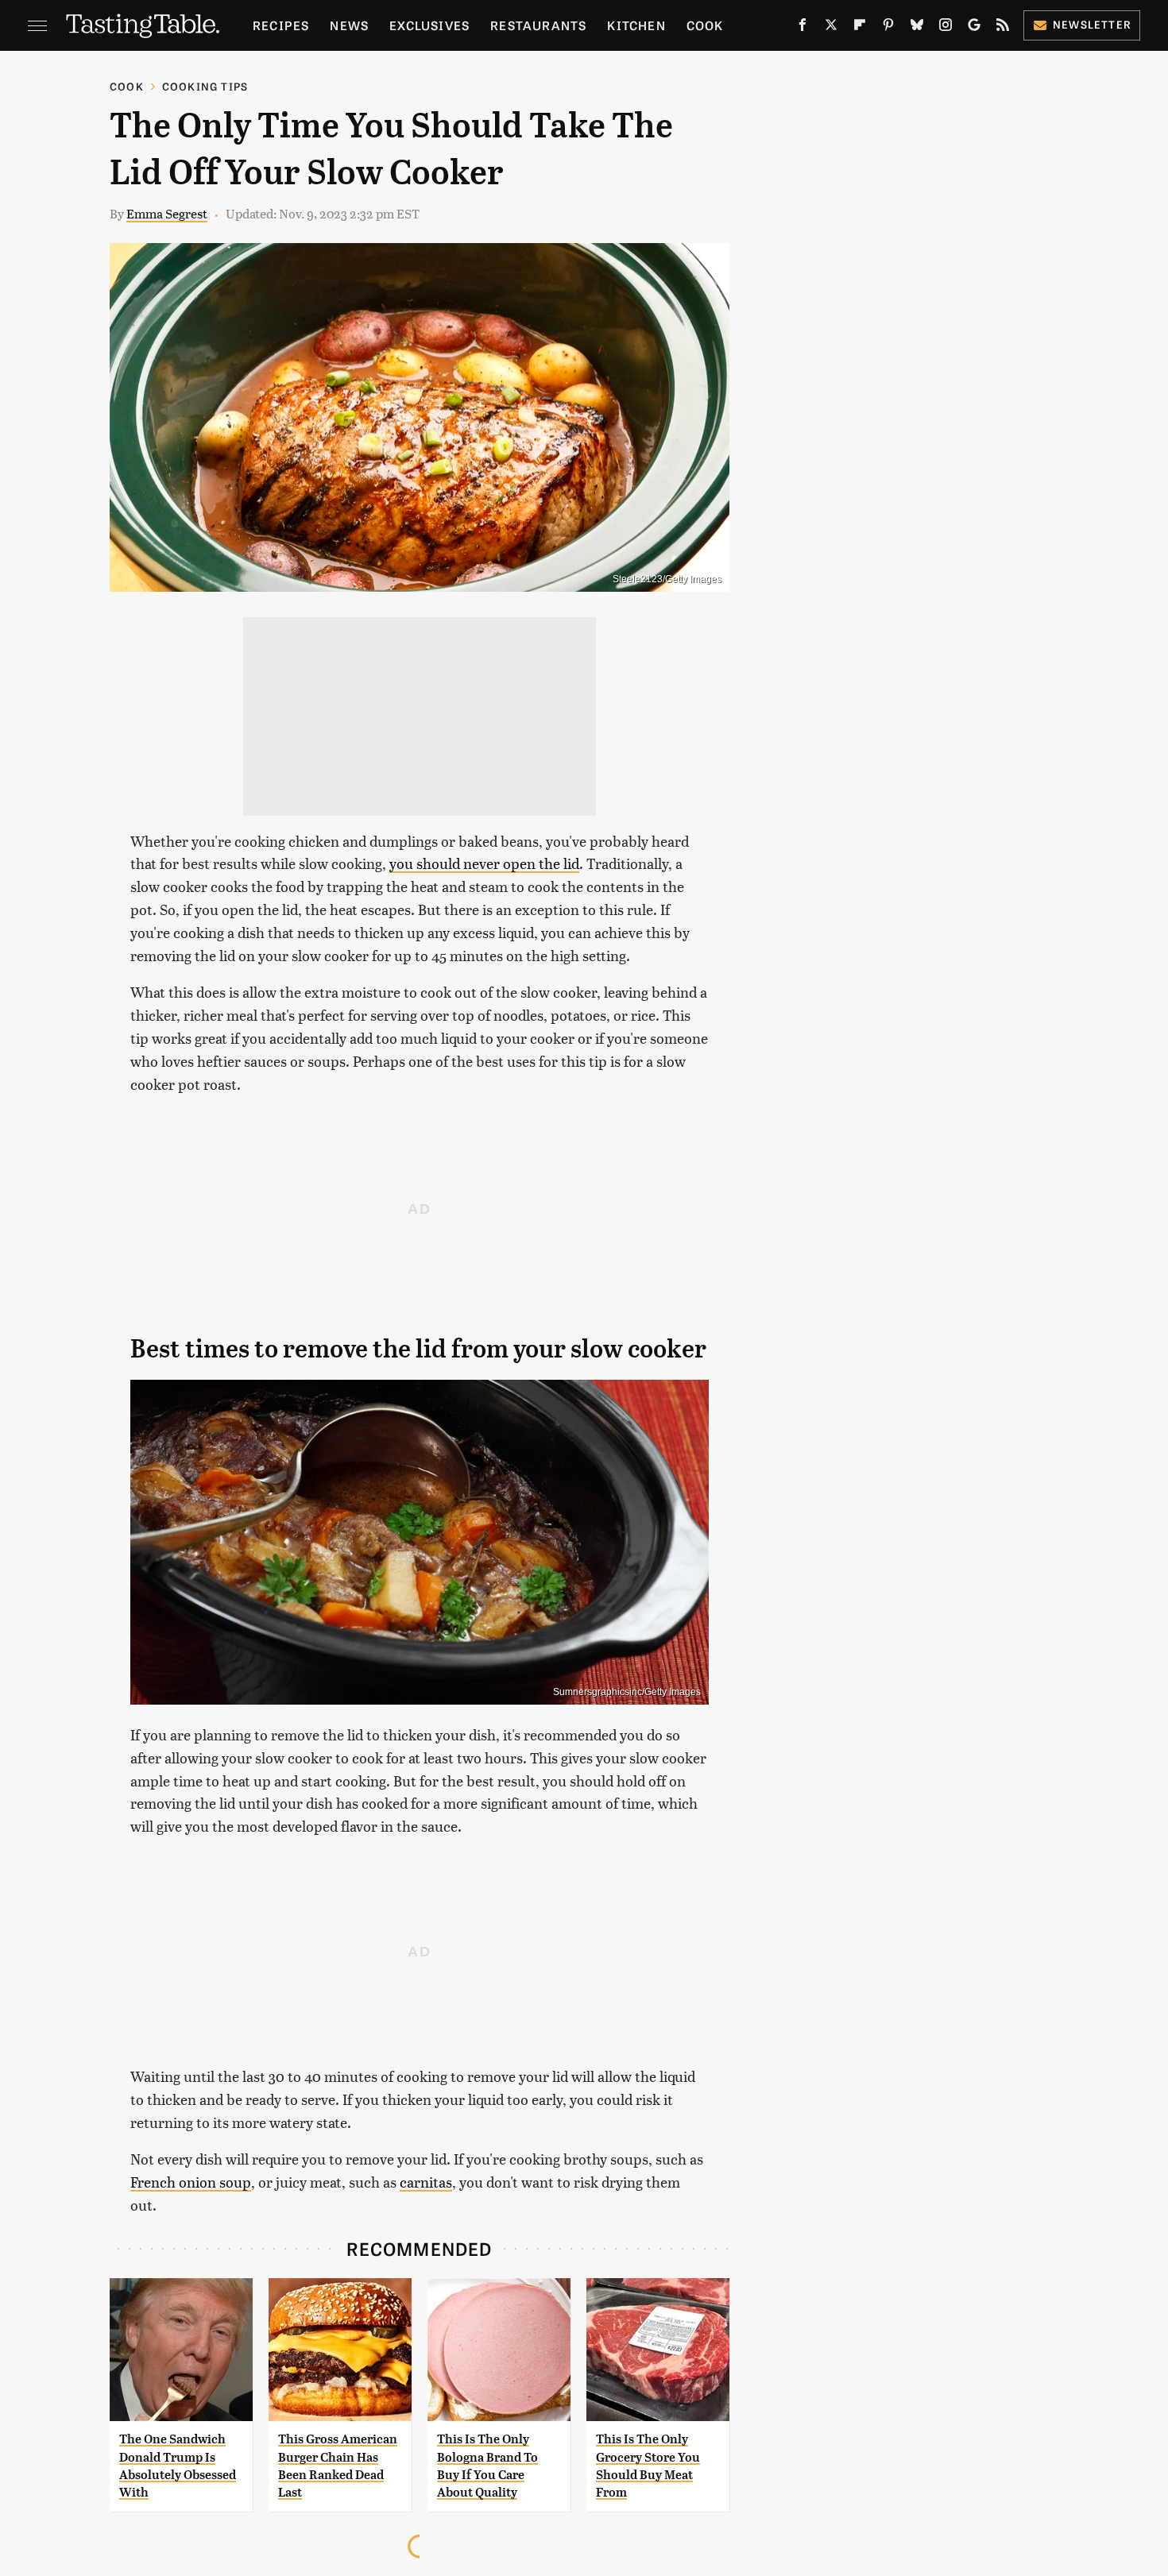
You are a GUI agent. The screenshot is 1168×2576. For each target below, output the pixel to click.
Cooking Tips (205, 86)
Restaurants (538, 25)
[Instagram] (946, 28)
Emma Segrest (167, 213)
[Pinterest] (888, 28)
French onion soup (191, 2182)
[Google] (974, 28)
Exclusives (429, 25)
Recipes (281, 25)
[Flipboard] (860, 28)
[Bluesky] (917, 28)
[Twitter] (831, 28)
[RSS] (1003, 28)
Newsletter (1092, 24)
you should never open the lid (484, 863)
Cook (705, 25)
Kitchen (636, 25)
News (349, 25)
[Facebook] (803, 28)
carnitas (426, 2182)
